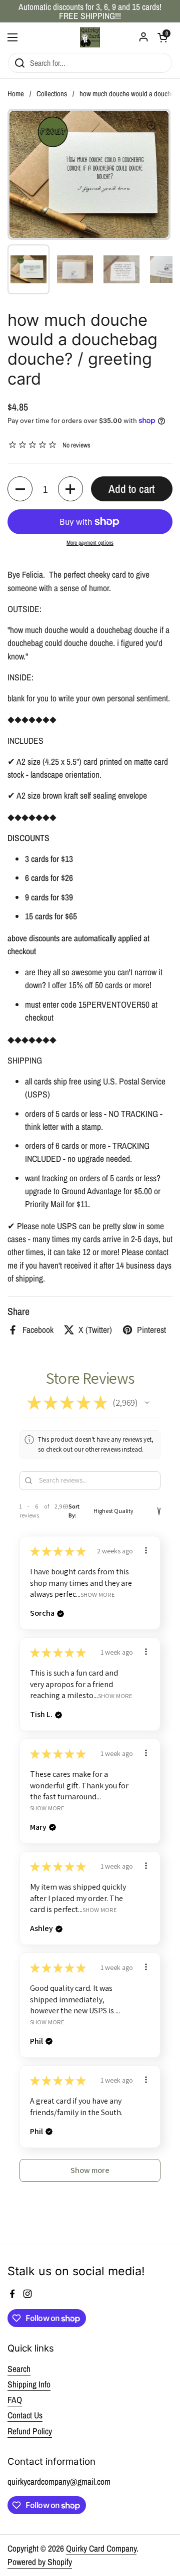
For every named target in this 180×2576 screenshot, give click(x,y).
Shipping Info (29, 2384)
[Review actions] (146, 1550)
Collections (52, 94)
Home (16, 94)
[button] (20, 489)
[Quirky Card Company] (90, 37)
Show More (98, 1594)
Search (19, 2369)
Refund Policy (30, 2431)
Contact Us (25, 2415)
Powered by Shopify (40, 2562)
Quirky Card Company (101, 2548)
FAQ (15, 2400)
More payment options (90, 543)
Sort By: (74, 1511)
